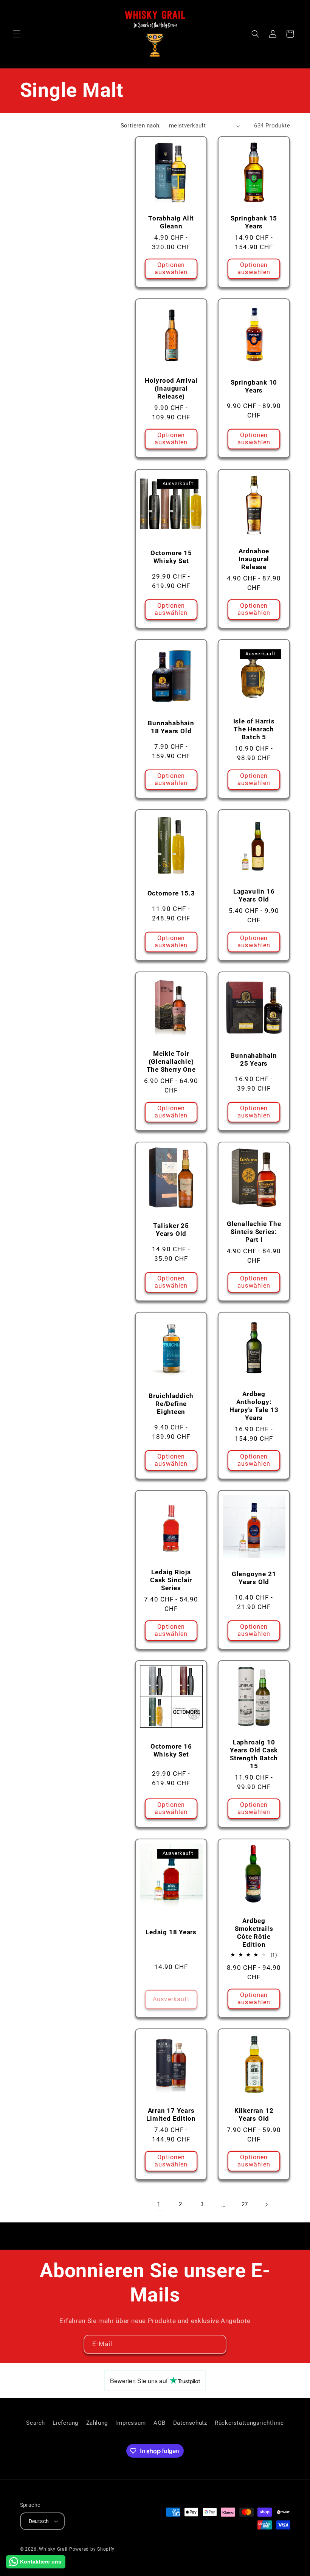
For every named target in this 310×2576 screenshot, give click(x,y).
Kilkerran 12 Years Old (254, 2114)
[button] (17, 34)
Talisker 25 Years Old (171, 1230)
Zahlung (97, 2423)
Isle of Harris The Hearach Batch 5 (254, 729)
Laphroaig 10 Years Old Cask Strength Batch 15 (254, 1754)
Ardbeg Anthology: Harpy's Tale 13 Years (254, 1406)
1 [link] (159, 2204)
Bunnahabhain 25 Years (254, 1059)
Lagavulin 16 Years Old (254, 895)
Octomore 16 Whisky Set (171, 1750)
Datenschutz (190, 2423)
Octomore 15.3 (171, 893)
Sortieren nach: (141, 126)
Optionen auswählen (171, 269)
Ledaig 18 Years (171, 1932)
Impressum (131, 2423)
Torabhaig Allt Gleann (171, 222)
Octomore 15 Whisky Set (171, 557)
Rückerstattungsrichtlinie (249, 2423)
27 (245, 2204)
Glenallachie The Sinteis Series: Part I (254, 1232)
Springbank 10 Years (254, 387)
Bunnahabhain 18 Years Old (171, 727)
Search (36, 2423)
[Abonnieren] (217, 2344)
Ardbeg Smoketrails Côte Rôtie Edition (254, 1933)
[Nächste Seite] (266, 2205)
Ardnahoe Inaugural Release (254, 559)
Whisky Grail (53, 2549)
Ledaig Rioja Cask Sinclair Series (171, 1580)
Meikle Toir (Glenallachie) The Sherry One (171, 1061)
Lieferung (65, 2423)
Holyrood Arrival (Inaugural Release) (171, 389)
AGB (159, 2423)
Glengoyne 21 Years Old (254, 1578)
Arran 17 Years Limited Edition (171, 2114)
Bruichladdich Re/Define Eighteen (171, 1404)
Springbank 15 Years (254, 222)
